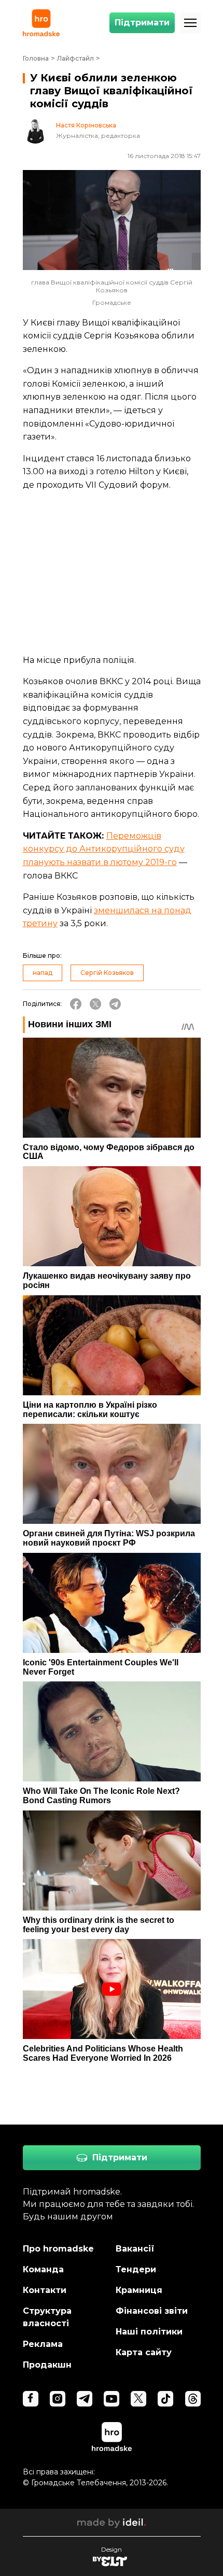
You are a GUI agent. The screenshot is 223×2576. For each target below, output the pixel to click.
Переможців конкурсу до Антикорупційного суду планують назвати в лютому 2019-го (104, 849)
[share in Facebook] (76, 1004)
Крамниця (139, 2290)
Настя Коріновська (86, 125)
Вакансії (135, 2249)
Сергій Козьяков (107, 973)
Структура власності (47, 2317)
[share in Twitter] (95, 1004)
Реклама (43, 2344)
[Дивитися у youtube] (112, 2399)
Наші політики (149, 2332)
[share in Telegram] (115, 1004)
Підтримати (142, 23)
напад (43, 973)
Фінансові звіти (152, 2311)
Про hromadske (58, 2249)
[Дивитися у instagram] (58, 2399)
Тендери (136, 2269)
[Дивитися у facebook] (31, 2399)
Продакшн (47, 2365)
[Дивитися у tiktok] (165, 2399)
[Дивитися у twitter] (138, 2399)
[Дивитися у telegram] (85, 2399)
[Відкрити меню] (190, 23)
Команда (43, 2269)
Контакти (45, 2290)
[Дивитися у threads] (193, 2399)
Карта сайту (144, 2352)
